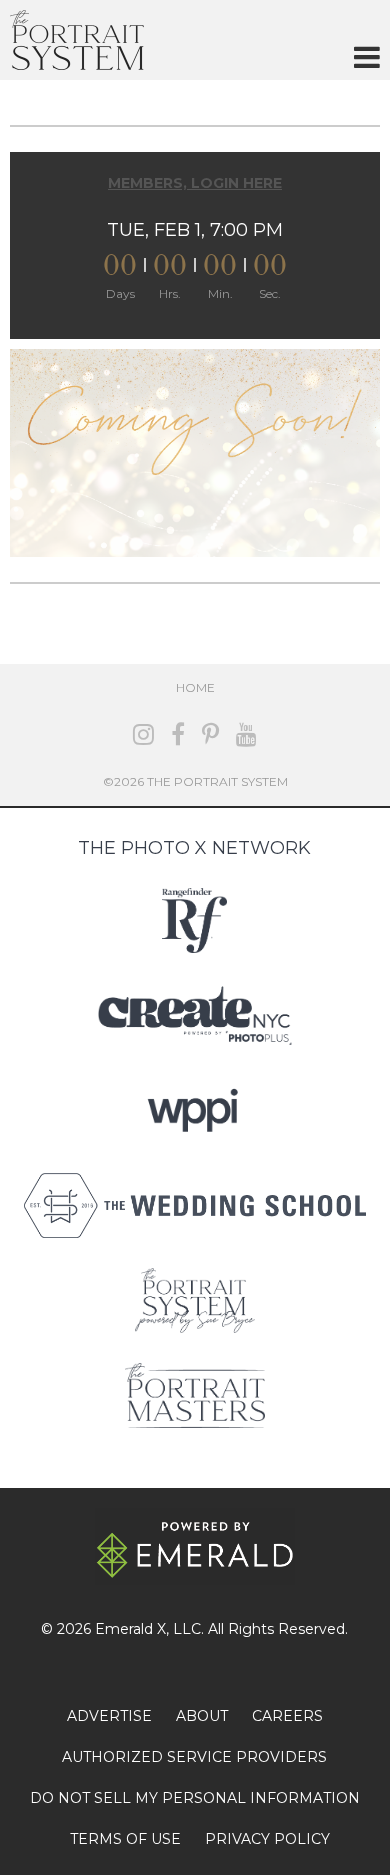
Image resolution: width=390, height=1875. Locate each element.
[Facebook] (178, 734)
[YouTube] (246, 734)
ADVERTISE (109, 1716)
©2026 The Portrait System (195, 781)
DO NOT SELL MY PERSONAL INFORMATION (195, 1798)
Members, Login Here (195, 183)
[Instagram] (143, 734)
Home (195, 687)
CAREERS (287, 1716)
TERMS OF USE (125, 1839)
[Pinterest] (210, 734)
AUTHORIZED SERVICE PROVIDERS (194, 1757)
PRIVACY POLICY (267, 1839)
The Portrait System (77, 40)
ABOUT (202, 1716)
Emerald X (130, 1629)
